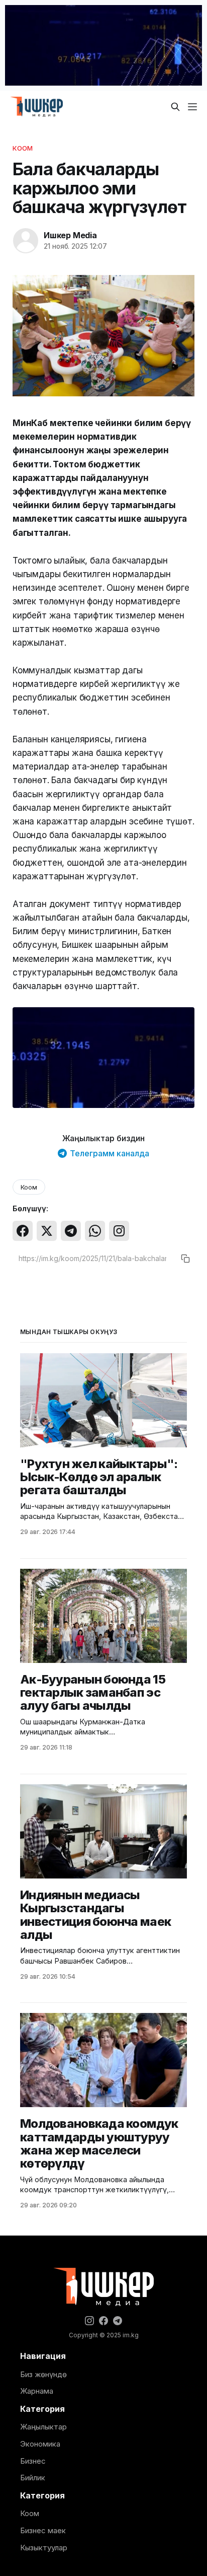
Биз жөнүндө (43, 2374)
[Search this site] (175, 107)
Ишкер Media (70, 235)
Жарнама (37, 2391)
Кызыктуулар (44, 2548)
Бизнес (33, 2461)
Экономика (40, 2444)
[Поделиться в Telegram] (71, 1231)
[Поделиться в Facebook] (23, 1231)
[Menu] (192, 107)
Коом (23, 148)
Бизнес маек (43, 2530)
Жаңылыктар (43, 2427)
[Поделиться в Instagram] (119, 1231)
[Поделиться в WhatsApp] (95, 1231)
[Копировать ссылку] (185, 1259)
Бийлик (33, 2478)
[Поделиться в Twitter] (47, 1231)
